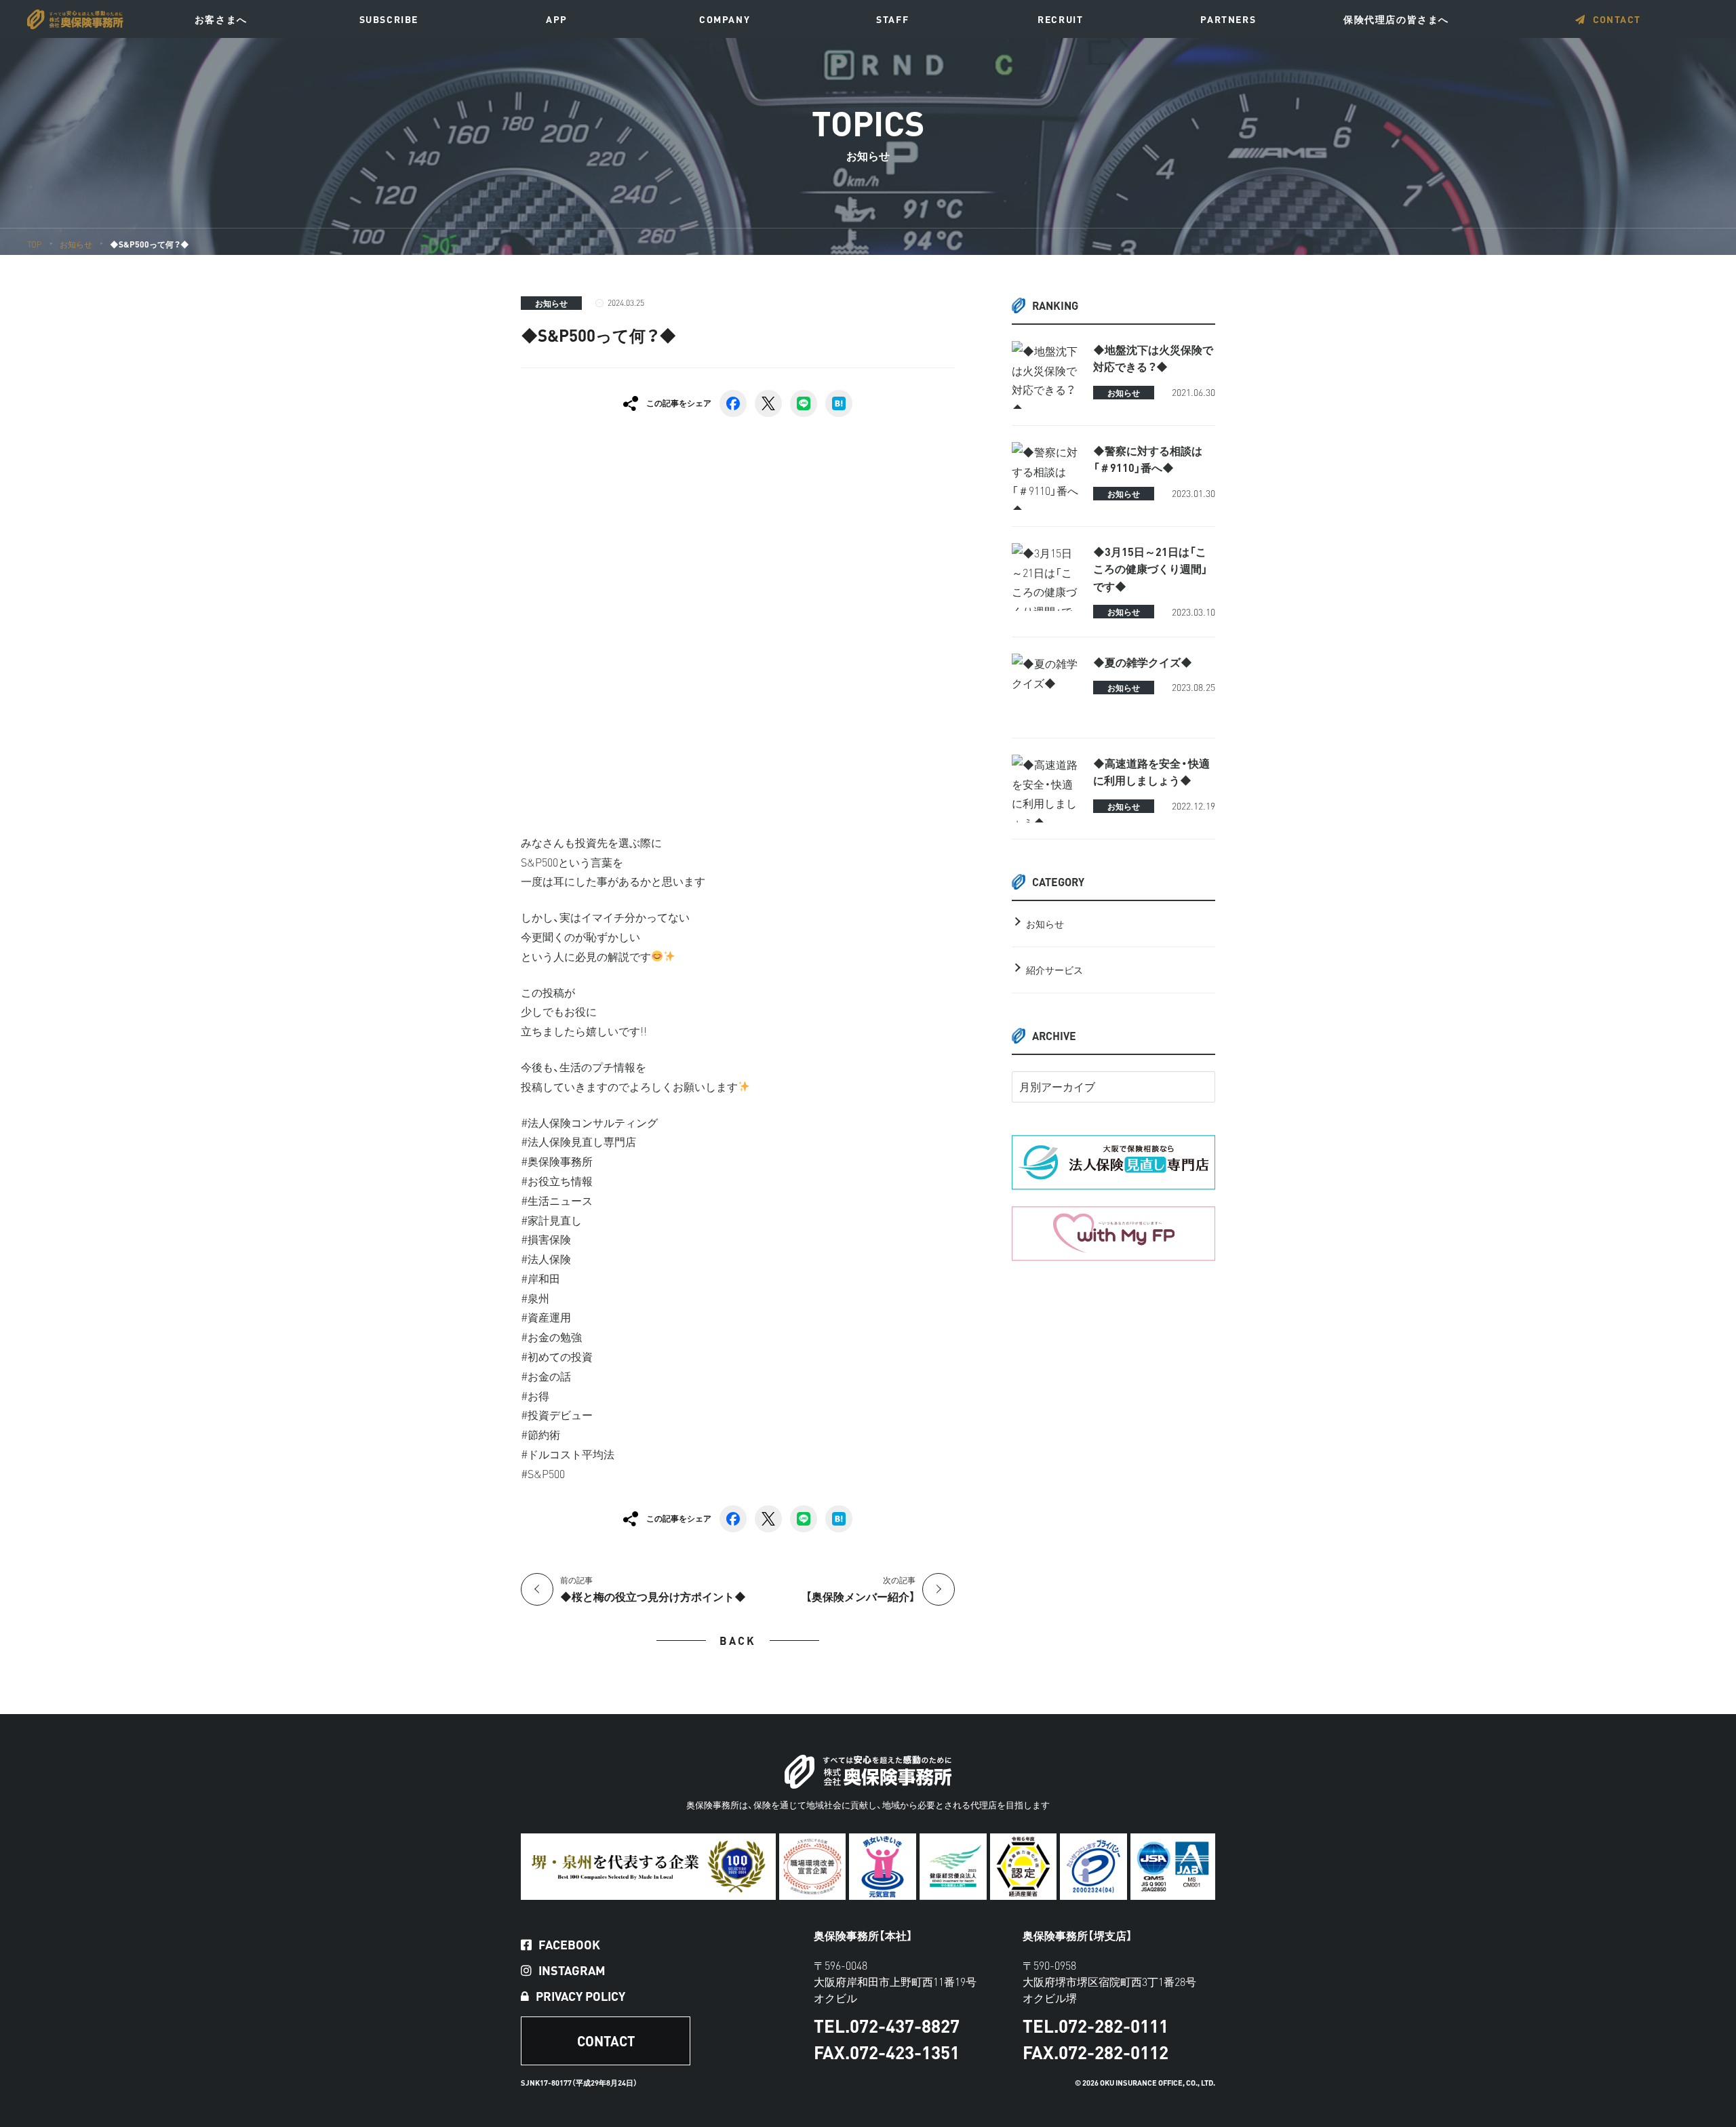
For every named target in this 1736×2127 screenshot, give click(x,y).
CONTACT (1617, 19)
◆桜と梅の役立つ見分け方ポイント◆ (653, 1589)
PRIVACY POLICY (580, 1996)
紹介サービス (1054, 970)
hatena (839, 403)
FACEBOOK (569, 1945)
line (804, 403)
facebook (733, 403)
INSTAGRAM (572, 1970)
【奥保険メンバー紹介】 (861, 1589)
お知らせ (551, 303)
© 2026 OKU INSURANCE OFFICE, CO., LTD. (1145, 2083)
